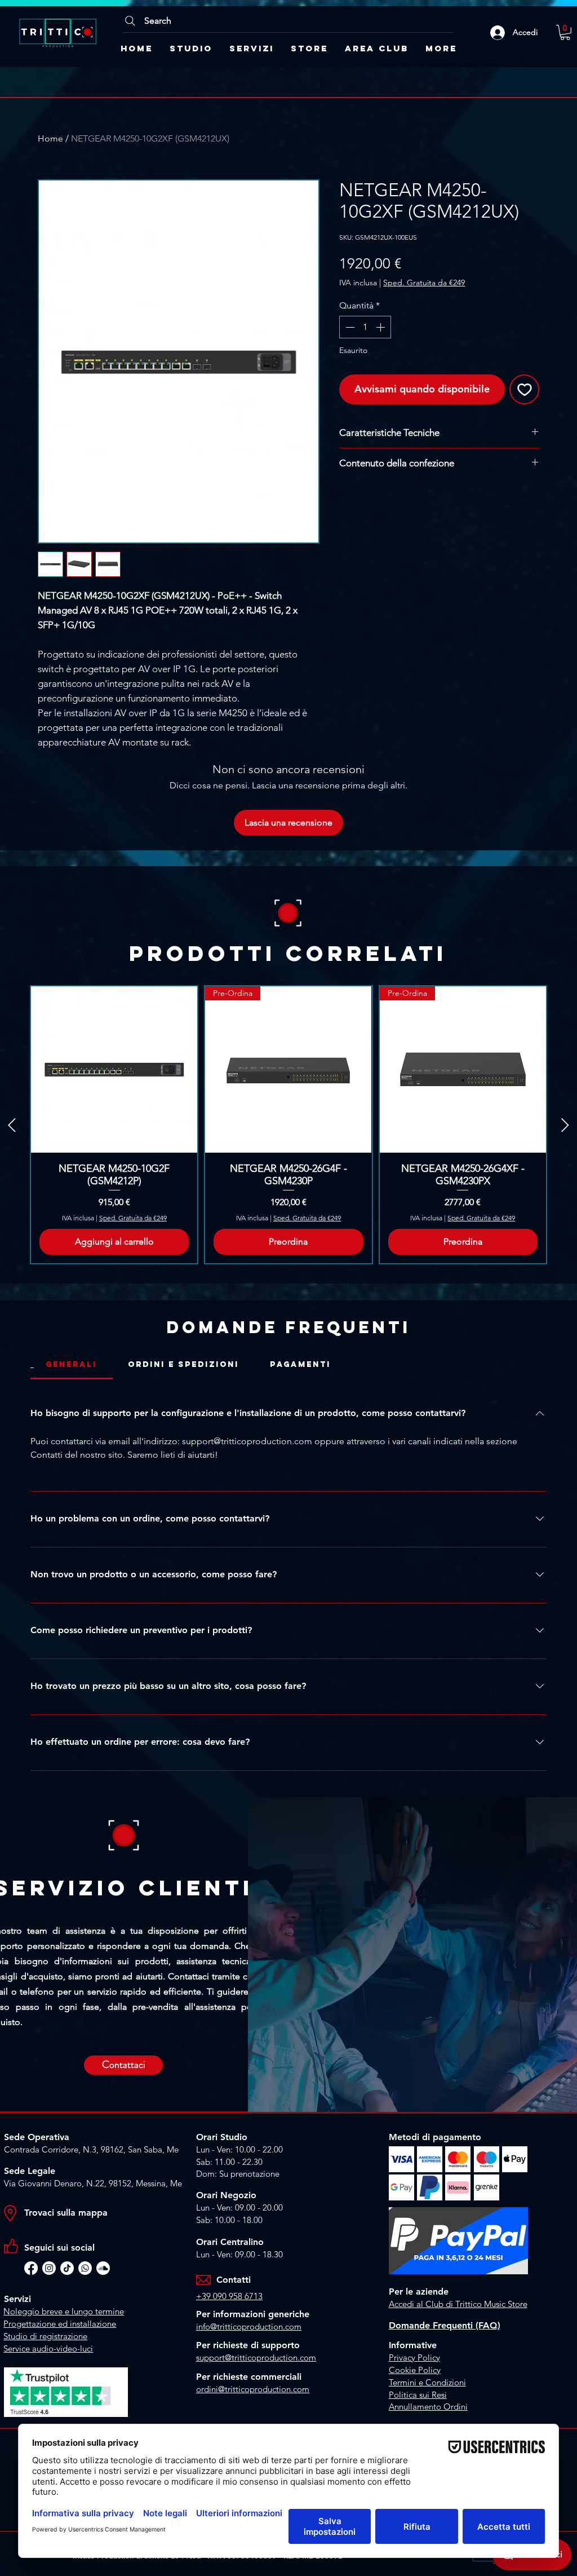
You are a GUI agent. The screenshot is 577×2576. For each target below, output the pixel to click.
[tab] (72, 1365)
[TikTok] (67, 2268)
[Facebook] (31, 2268)
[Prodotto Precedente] (12, 1125)
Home (50, 138)
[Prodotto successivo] (565, 1125)
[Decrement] (349, 327)
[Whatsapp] (85, 2268)
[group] (288, 1125)
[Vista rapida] (114, 1069)
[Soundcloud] (103, 2268)
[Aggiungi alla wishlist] (524, 389)
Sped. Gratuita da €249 (424, 283)
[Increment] (381, 327)
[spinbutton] (365, 327)
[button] (565, 32)
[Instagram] (49, 2268)
